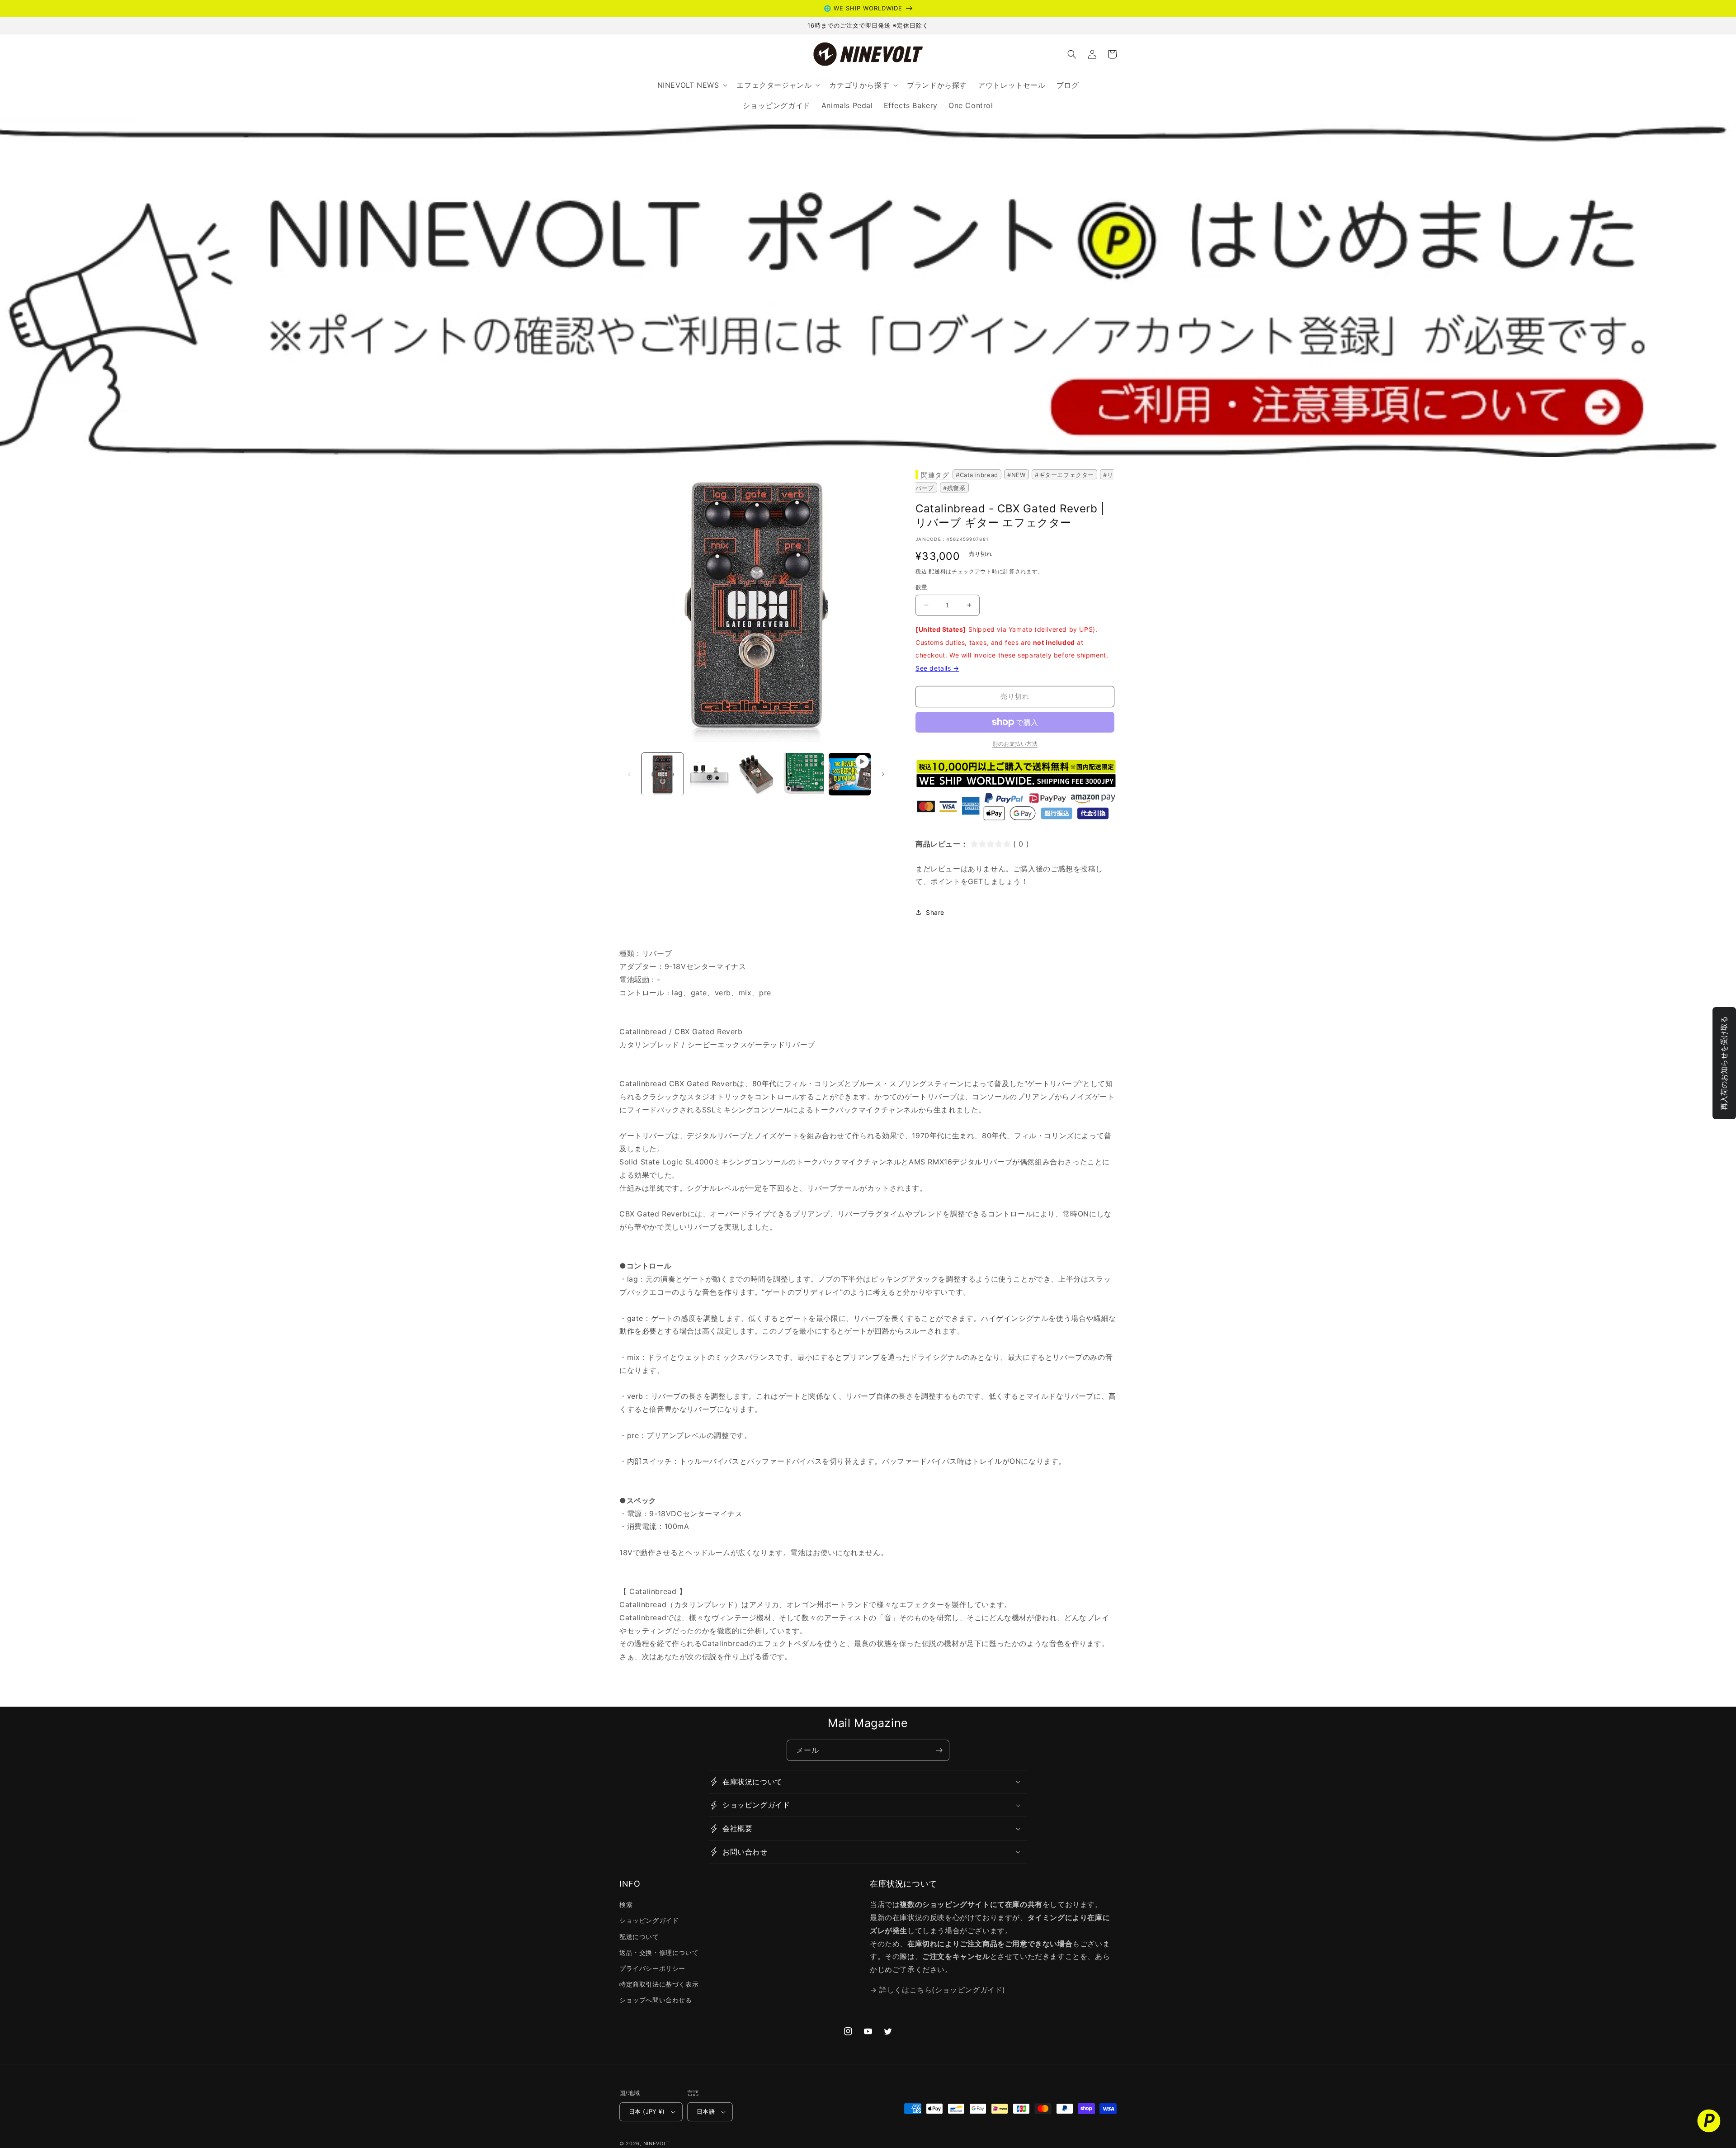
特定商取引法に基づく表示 (659, 1984)
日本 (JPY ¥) (647, 2111)
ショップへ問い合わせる (656, 2000)
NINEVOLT (657, 2143)
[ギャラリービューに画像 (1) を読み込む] (663, 774)
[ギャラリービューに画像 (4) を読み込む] (803, 774)
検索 (626, 1904)
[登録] (939, 1750)
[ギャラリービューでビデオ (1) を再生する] (850, 774)
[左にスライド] (629, 774)
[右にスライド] (883, 774)
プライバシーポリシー (652, 1968)
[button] (1072, 54)
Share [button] (935, 912)
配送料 (937, 571)
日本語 (706, 2111)
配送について (639, 1937)
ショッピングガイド (649, 1920)
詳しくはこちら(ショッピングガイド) (942, 1990)
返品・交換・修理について (659, 1952)
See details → (937, 668)
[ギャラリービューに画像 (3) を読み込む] (756, 774)
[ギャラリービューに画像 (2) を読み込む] (709, 774)
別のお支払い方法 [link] (1015, 744)
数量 (922, 587)
